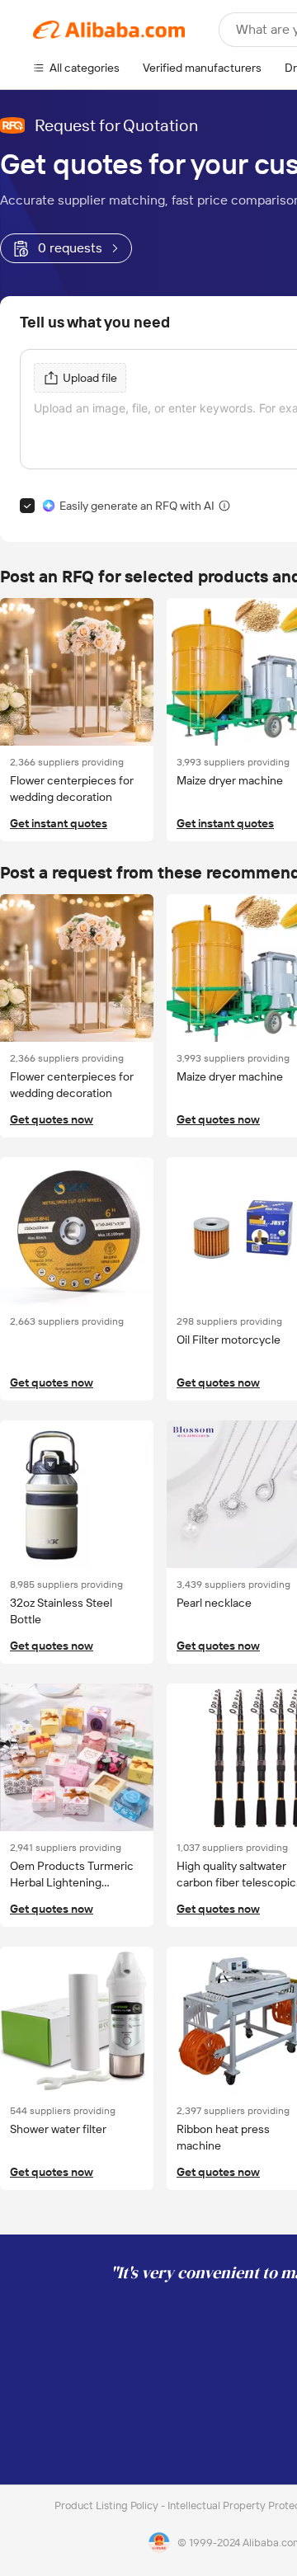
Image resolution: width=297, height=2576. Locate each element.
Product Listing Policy (108, 2505)
